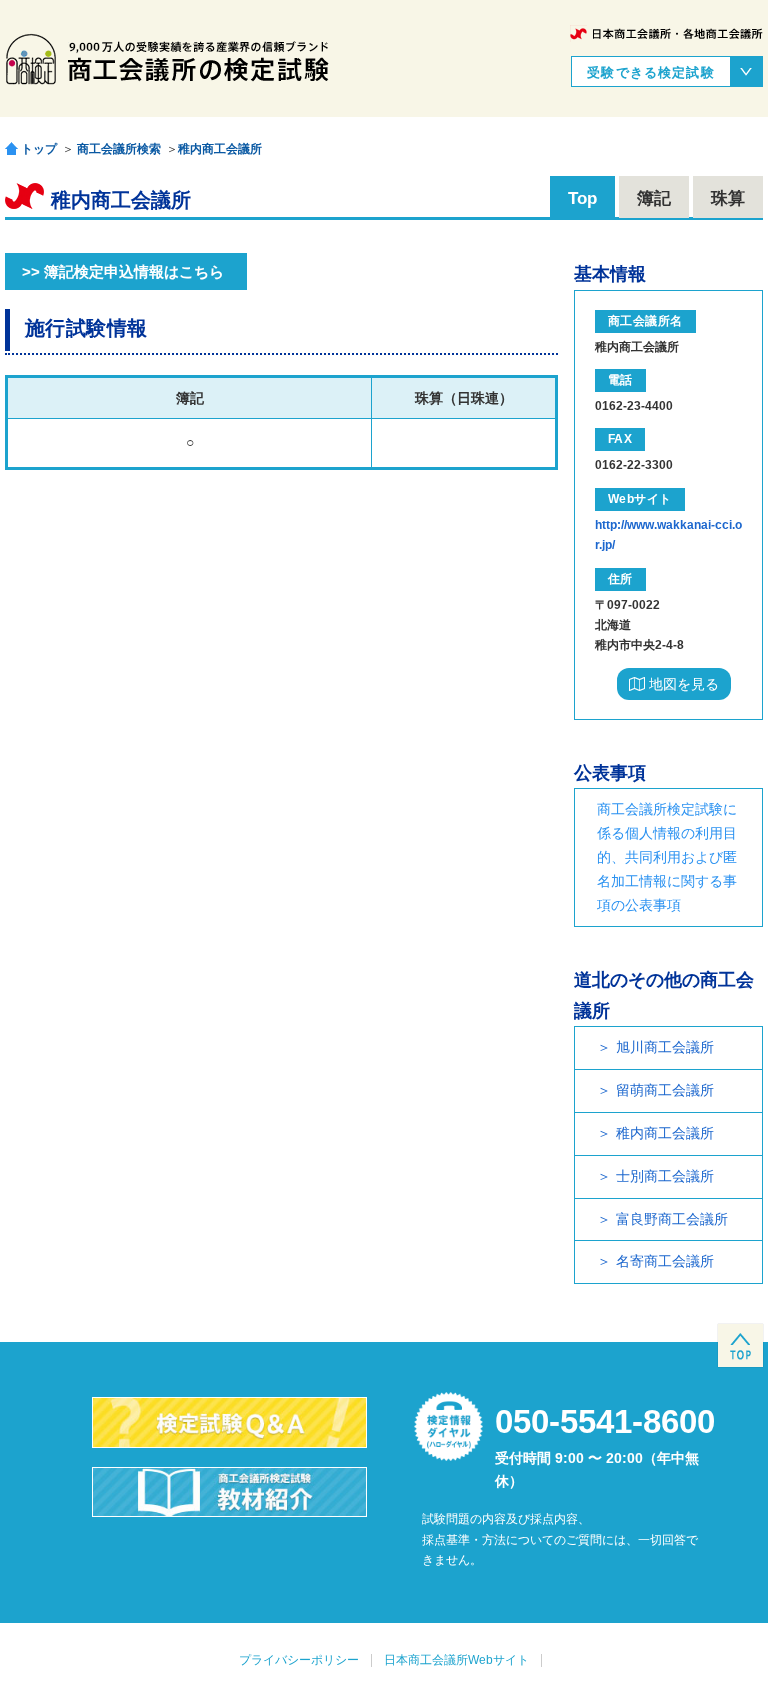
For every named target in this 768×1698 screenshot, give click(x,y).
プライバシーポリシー (299, 1660)
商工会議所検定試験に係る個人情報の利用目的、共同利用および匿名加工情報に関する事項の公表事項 (667, 856)
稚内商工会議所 (220, 149)
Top (582, 198)
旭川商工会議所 (665, 1047)
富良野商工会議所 (672, 1219)
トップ (39, 148)
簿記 (654, 198)
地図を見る (682, 684)
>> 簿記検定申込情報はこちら (123, 271)
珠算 (728, 198)
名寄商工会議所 (665, 1261)
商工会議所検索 (119, 149)
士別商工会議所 (665, 1176)
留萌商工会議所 (665, 1090)
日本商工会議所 (666, 33)
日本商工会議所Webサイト (456, 1660)
